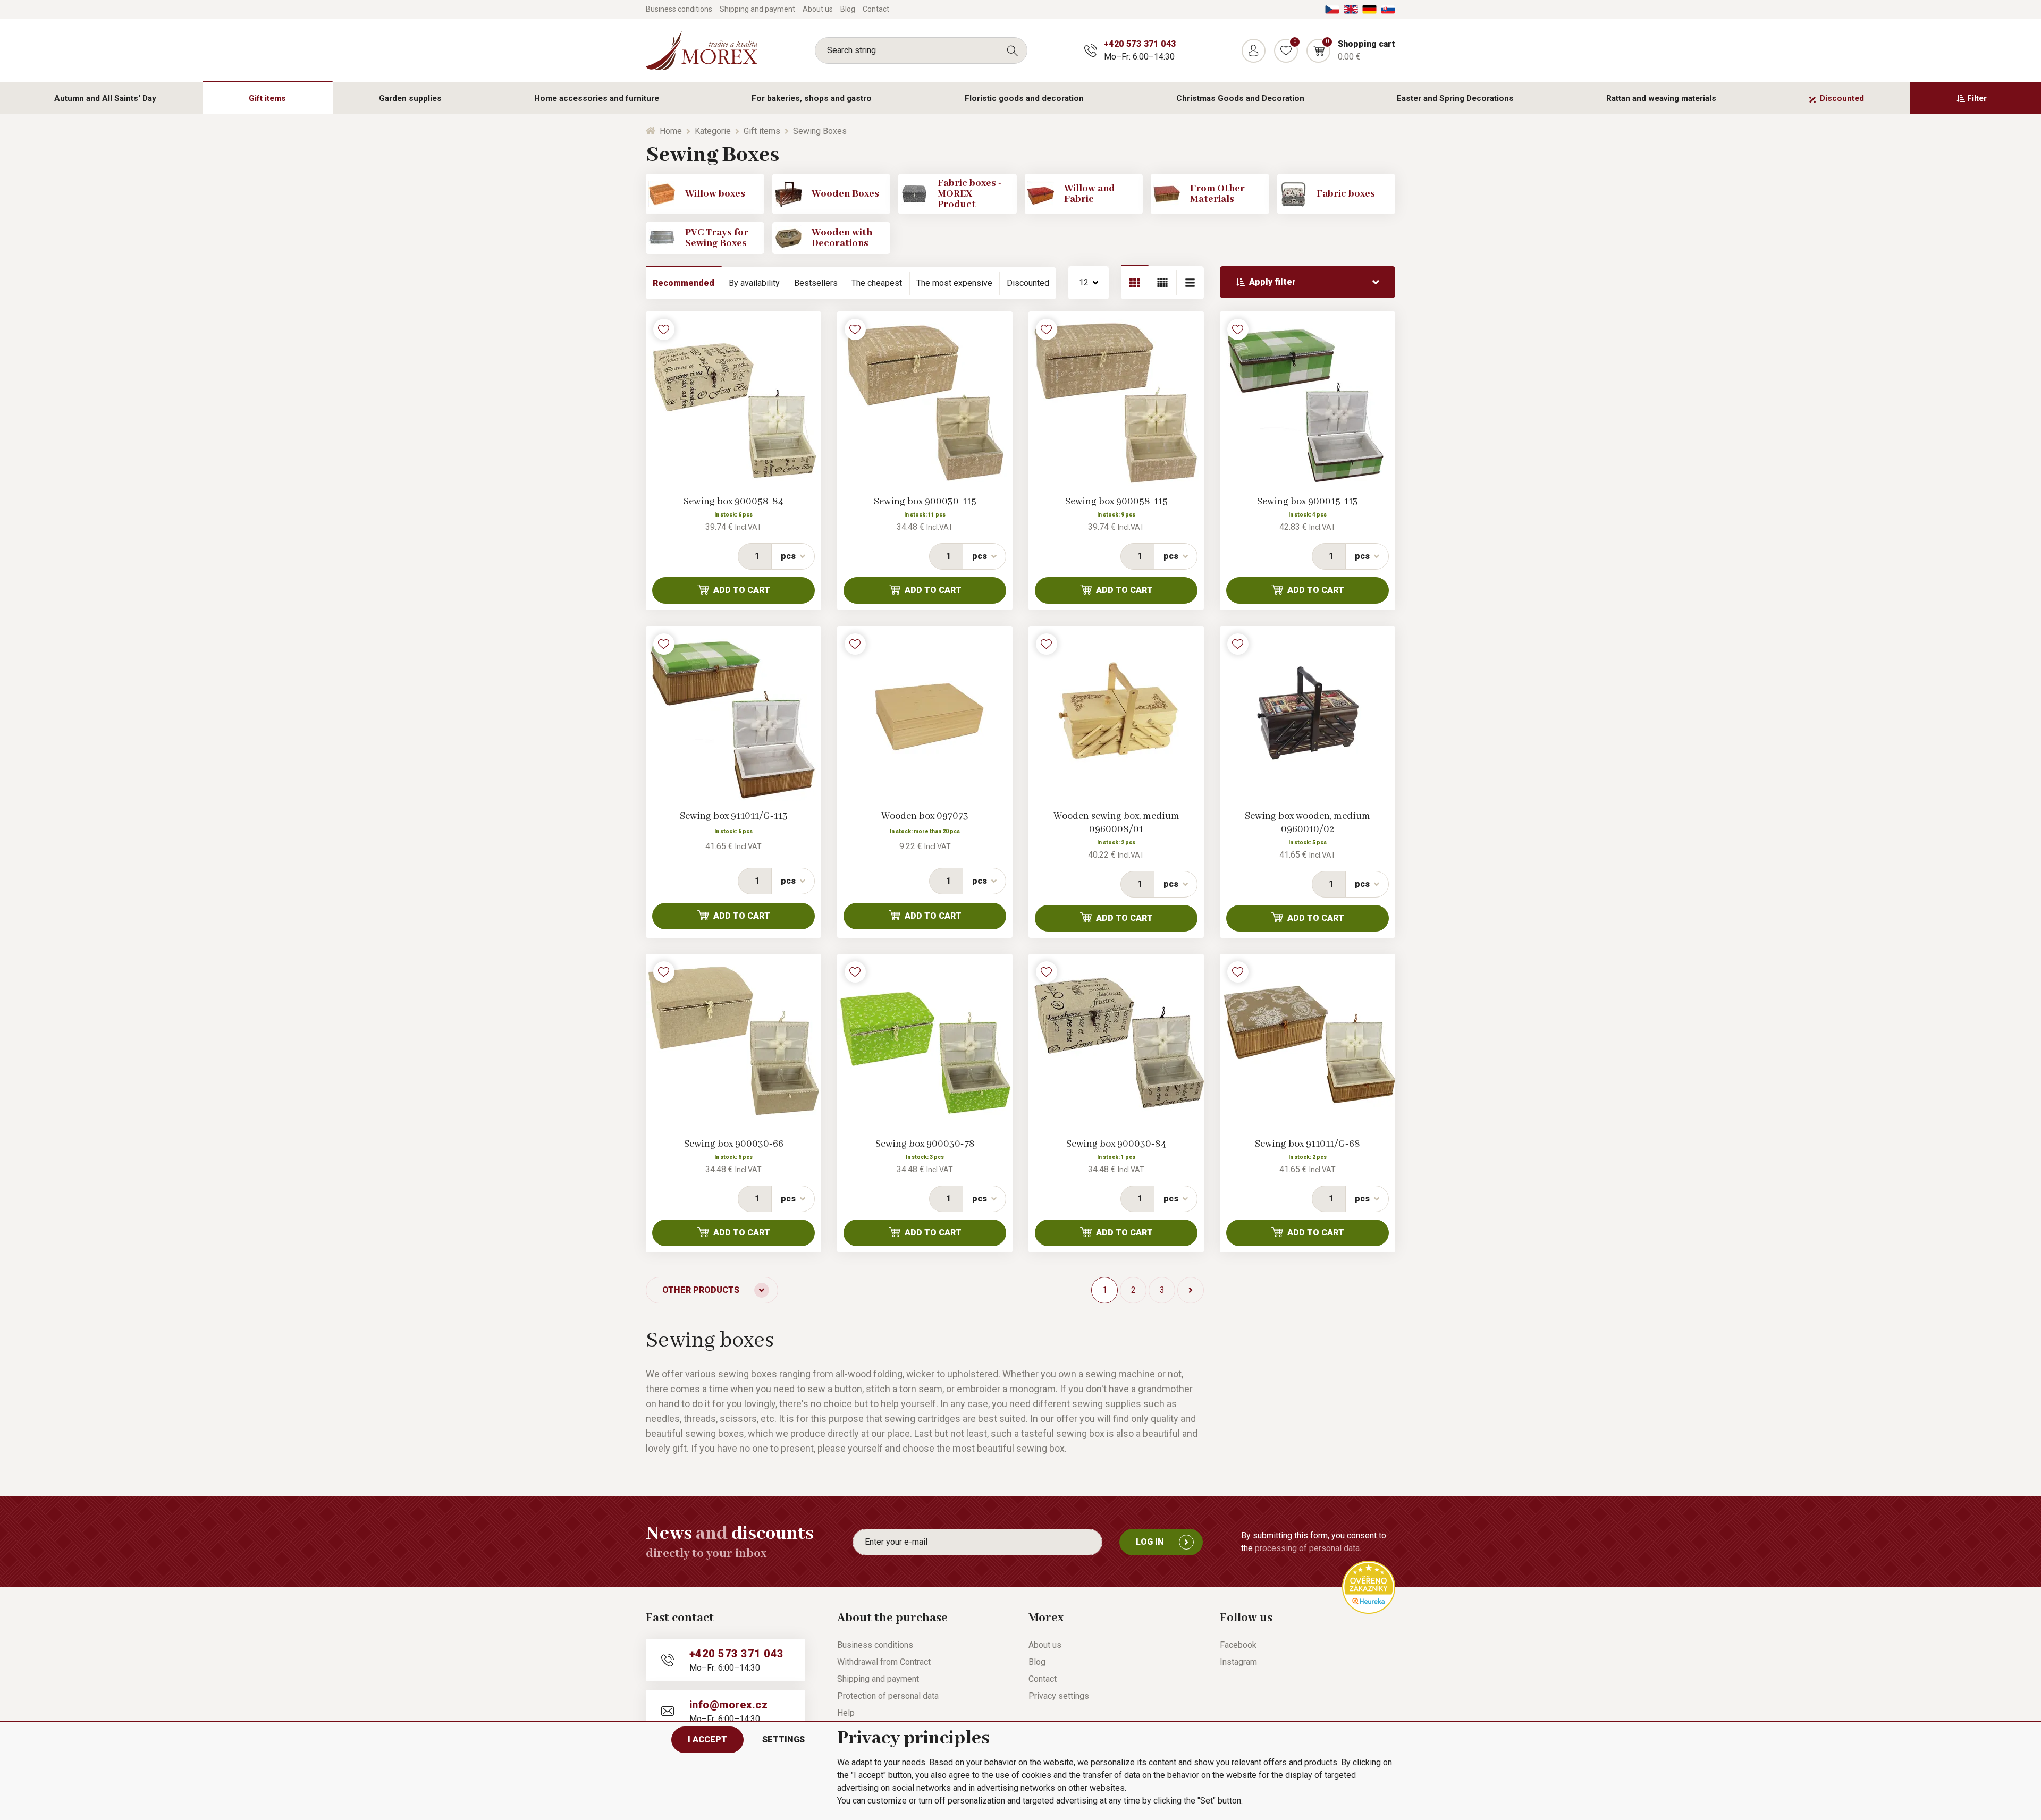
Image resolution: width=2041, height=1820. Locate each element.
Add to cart (742, 590)
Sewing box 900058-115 (1116, 502)
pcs (788, 556)
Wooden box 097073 (925, 816)
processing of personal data (1307, 1548)
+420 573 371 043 (1140, 44)
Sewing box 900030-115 (925, 502)
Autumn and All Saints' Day (105, 98)
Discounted (1842, 98)
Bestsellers (816, 283)
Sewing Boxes (820, 131)
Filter (1977, 98)
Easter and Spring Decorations (1455, 98)
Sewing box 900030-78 (925, 1144)
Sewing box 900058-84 (733, 502)
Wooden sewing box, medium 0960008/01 (1116, 823)
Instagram (1238, 1662)
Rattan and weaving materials (1661, 98)
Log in (1150, 1542)
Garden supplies (410, 98)
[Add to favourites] (664, 329)
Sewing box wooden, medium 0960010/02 (1308, 823)
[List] (1162, 283)
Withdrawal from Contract (884, 1662)
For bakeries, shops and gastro (812, 98)
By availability (754, 283)
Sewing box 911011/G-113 (734, 816)
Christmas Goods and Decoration (1240, 98)
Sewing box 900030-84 (1116, 1144)
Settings (783, 1739)
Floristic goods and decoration (1024, 98)
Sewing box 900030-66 (734, 1144)
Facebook (1238, 1645)
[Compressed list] (1190, 283)
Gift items (267, 98)
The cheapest (877, 283)
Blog (848, 9)
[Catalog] (1135, 283)
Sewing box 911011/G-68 (1308, 1144)
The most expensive (954, 283)
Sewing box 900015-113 (1308, 502)
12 (1084, 282)
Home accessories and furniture (597, 98)
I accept (707, 1739)
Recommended (684, 283)
